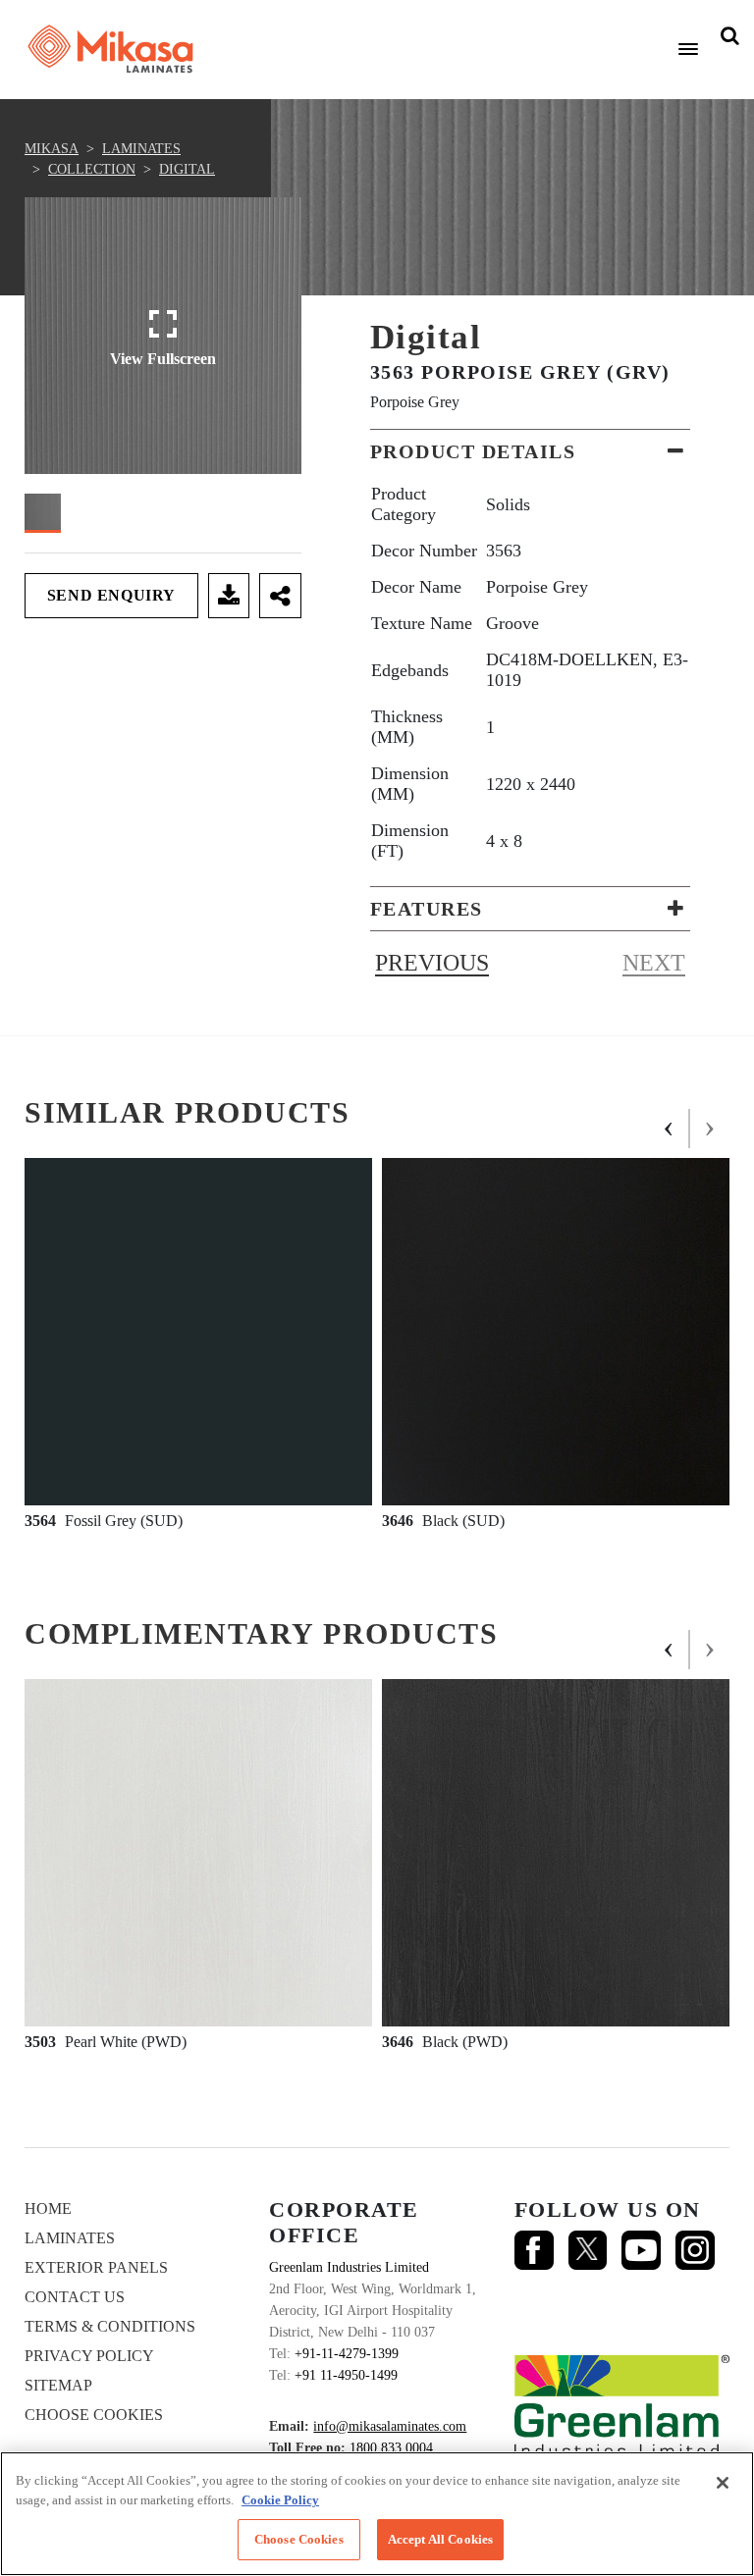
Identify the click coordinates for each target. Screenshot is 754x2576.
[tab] (530, 451)
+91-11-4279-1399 (347, 2354)
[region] (377, 2514)
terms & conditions (110, 2326)
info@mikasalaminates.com (390, 2426)
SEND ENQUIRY (111, 595)
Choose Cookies (94, 2415)
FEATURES (427, 909)
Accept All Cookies (440, 2539)
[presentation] (670, 1129)
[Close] (723, 2483)
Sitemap (58, 2385)
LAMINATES (141, 149)
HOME (48, 2208)
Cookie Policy (280, 2500)
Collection (92, 169)
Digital (187, 169)
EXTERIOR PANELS (96, 2267)
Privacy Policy (89, 2356)
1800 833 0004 (391, 2448)
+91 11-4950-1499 (346, 2375)
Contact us (75, 2297)
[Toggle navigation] (688, 49)
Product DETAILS (473, 451)
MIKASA (52, 149)
